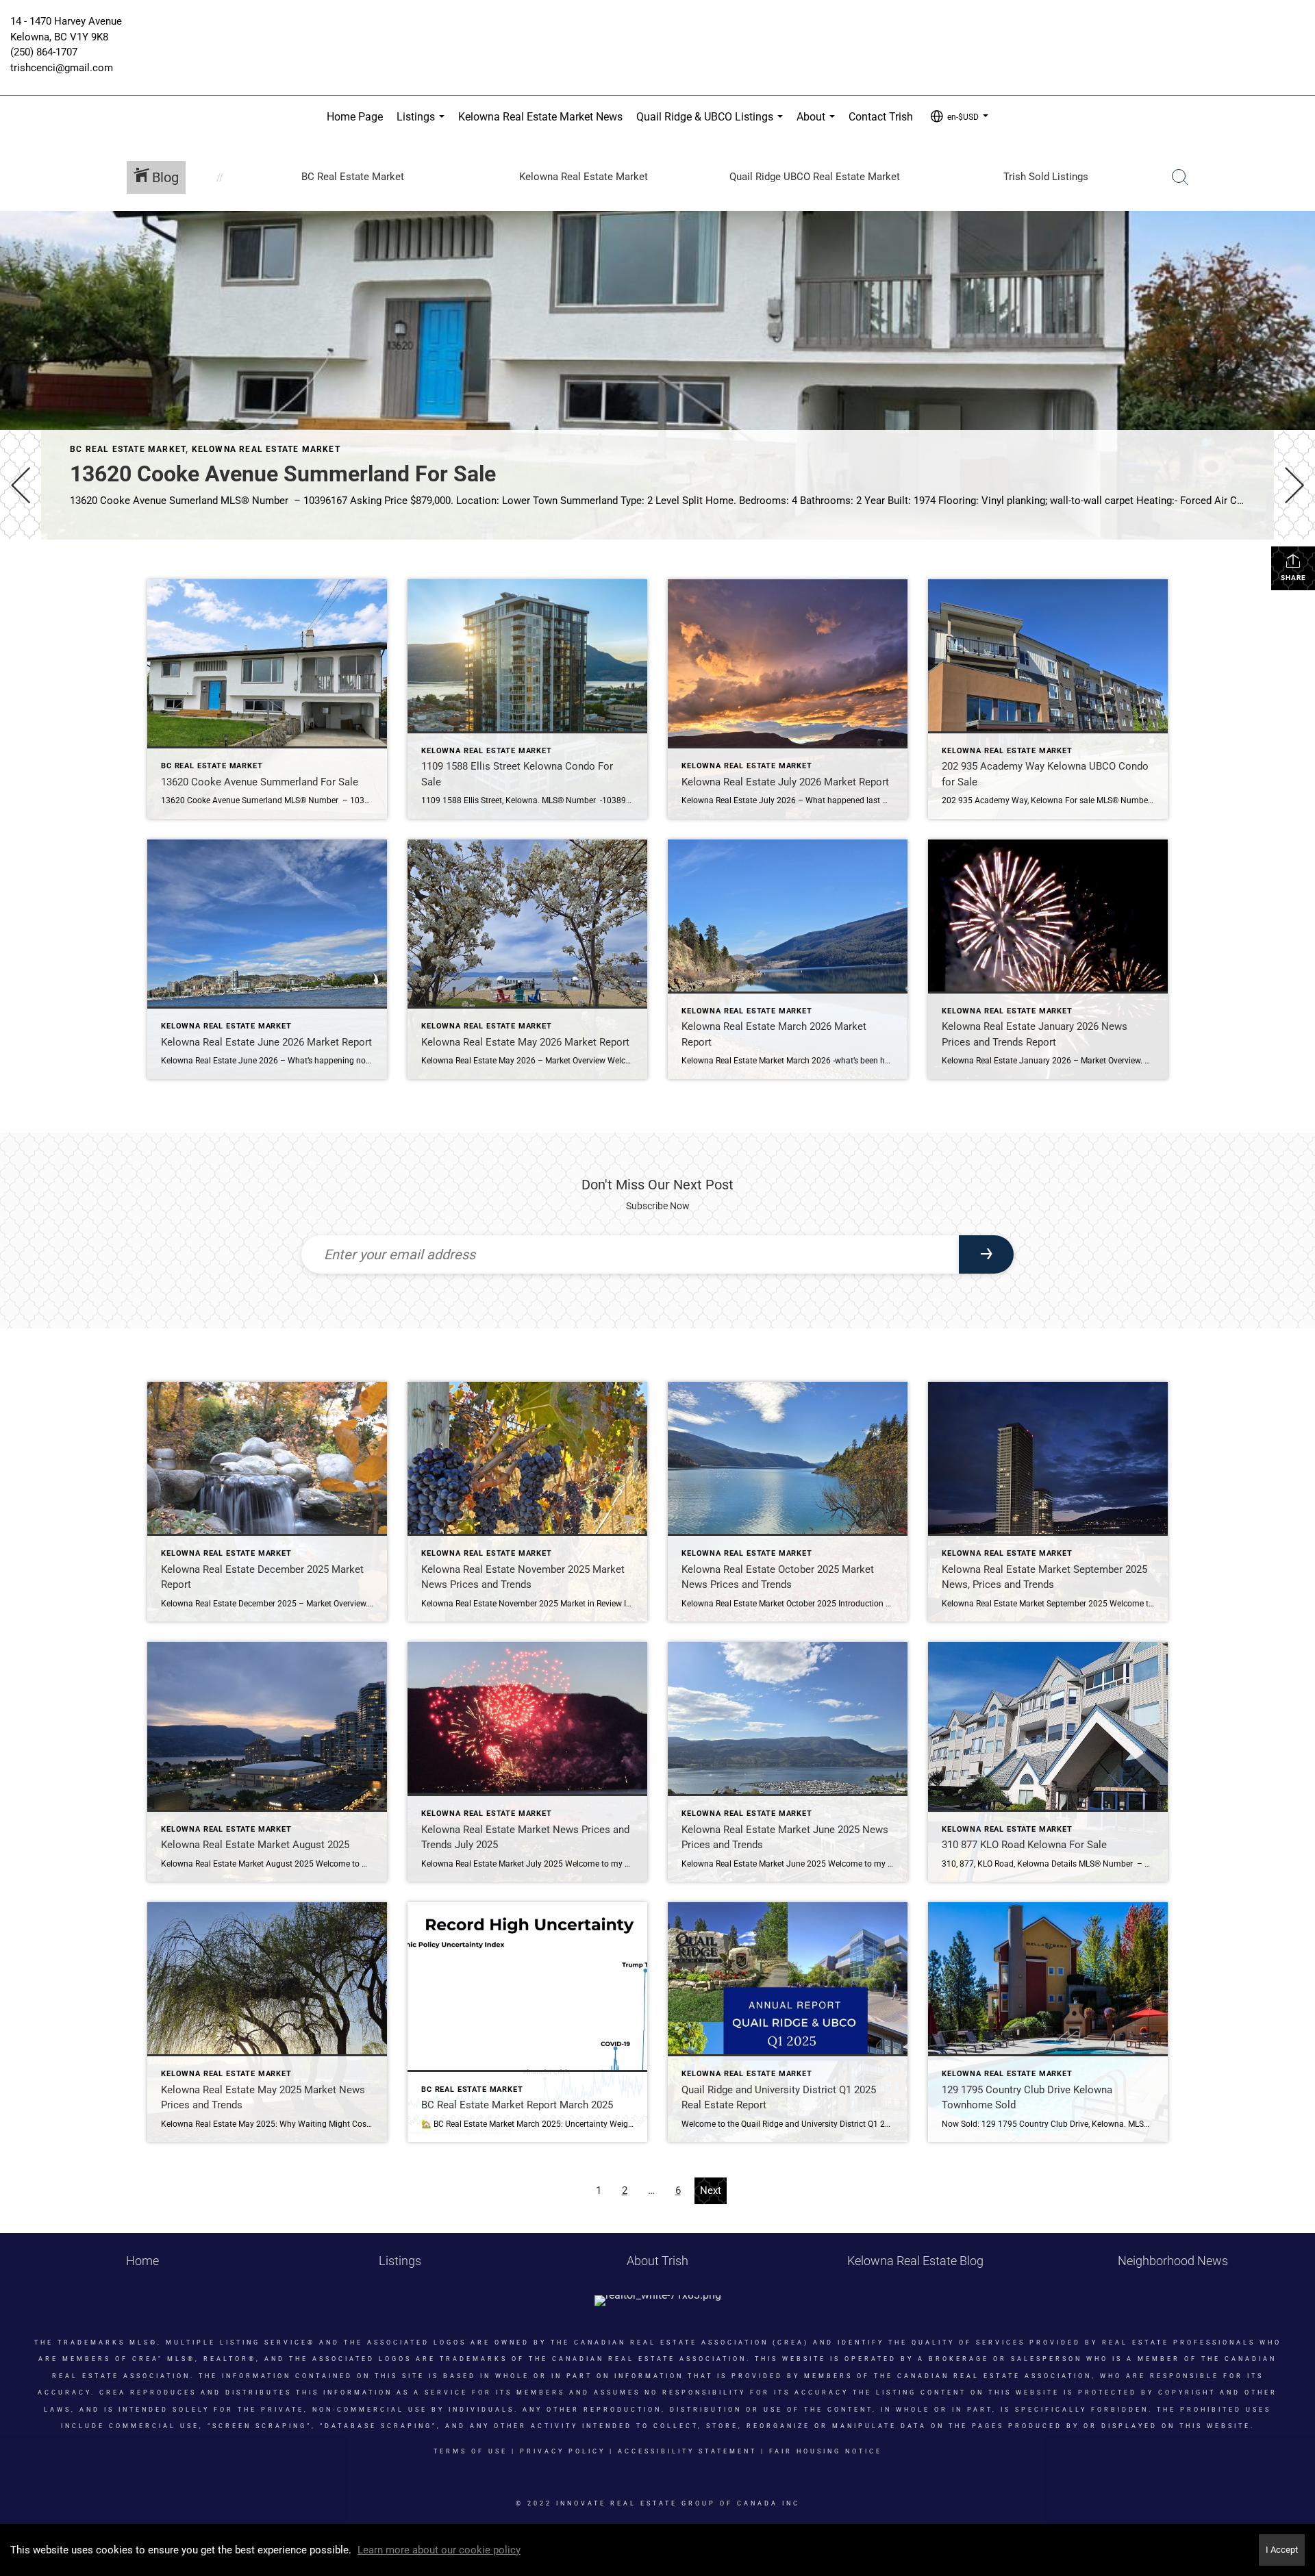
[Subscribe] (986, 1254)
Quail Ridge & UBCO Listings (712, 124)
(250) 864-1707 (44, 52)
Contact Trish (881, 117)
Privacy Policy (563, 2451)
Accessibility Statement (687, 2451)
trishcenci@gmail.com (62, 68)
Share (1293, 578)
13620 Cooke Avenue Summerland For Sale (283, 474)
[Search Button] (1180, 177)
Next (711, 2190)
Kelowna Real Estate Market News (540, 117)
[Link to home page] (657, 31)
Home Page (355, 117)
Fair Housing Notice (826, 2451)
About (818, 124)
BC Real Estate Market (128, 449)
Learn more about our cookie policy (439, 2550)
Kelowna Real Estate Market (266, 449)
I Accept (1282, 2550)
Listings (423, 124)
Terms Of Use (471, 2451)
